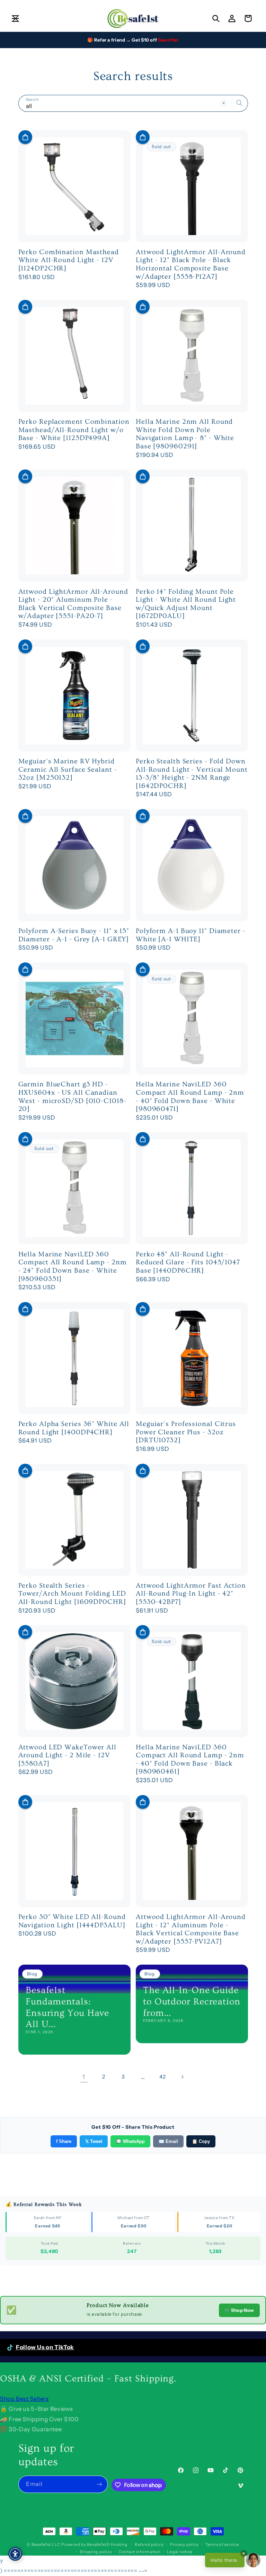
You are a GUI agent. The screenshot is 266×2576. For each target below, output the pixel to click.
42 (162, 2077)
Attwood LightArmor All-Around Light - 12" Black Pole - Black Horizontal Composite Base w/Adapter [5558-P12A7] (191, 264)
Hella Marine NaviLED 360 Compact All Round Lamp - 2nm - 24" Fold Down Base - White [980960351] (73, 1267)
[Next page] (182, 2077)
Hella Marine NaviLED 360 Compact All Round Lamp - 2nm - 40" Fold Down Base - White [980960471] (190, 1097)
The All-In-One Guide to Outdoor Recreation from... (192, 2001)
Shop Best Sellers (24, 2399)
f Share (64, 2141)
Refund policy (149, 2544)
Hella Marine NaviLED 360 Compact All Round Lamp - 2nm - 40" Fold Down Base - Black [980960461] (190, 1760)
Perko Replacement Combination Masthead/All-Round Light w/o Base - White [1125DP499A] (74, 430)
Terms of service (222, 2544)
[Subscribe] (99, 2484)
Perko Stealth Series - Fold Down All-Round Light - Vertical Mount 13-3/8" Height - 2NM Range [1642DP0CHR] (192, 774)
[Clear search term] (223, 103)
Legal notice (180, 2552)
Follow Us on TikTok (45, 2347)
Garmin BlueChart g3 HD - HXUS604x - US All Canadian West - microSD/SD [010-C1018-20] (72, 1097)
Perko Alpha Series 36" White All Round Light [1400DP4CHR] (74, 1428)
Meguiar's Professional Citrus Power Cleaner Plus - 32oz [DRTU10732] (186, 1432)
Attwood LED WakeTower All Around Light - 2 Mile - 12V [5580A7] (68, 1755)
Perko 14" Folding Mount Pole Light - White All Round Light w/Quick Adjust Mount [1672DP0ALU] (186, 604)
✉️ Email (168, 2141)
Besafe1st (41, 2544)
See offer (168, 40)
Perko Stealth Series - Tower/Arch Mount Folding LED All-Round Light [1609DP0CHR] (72, 1594)
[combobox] (133, 103)
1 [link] (84, 2077)
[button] (15, 18)
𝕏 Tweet (94, 2141)
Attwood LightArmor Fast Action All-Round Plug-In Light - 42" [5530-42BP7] (191, 1594)
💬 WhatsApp (130, 2141)
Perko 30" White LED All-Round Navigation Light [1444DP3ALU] (72, 1921)
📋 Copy (201, 2141)
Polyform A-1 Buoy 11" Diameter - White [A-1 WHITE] (191, 935)
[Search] (239, 103)
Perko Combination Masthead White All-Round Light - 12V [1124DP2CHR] (69, 260)
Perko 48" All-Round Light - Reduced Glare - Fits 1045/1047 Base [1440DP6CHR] (188, 1262)
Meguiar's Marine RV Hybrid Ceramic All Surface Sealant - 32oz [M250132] (68, 769)
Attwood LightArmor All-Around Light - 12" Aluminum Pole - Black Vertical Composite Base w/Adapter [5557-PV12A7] (191, 1929)
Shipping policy (96, 2552)
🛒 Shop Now (239, 2310)
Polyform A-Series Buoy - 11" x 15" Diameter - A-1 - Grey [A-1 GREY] (74, 935)
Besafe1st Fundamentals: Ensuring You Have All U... (67, 2007)
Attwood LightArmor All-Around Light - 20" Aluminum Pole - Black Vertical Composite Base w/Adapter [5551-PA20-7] (73, 604)
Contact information (140, 2552)
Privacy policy (184, 2544)
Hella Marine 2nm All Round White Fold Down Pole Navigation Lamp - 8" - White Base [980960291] (185, 434)
